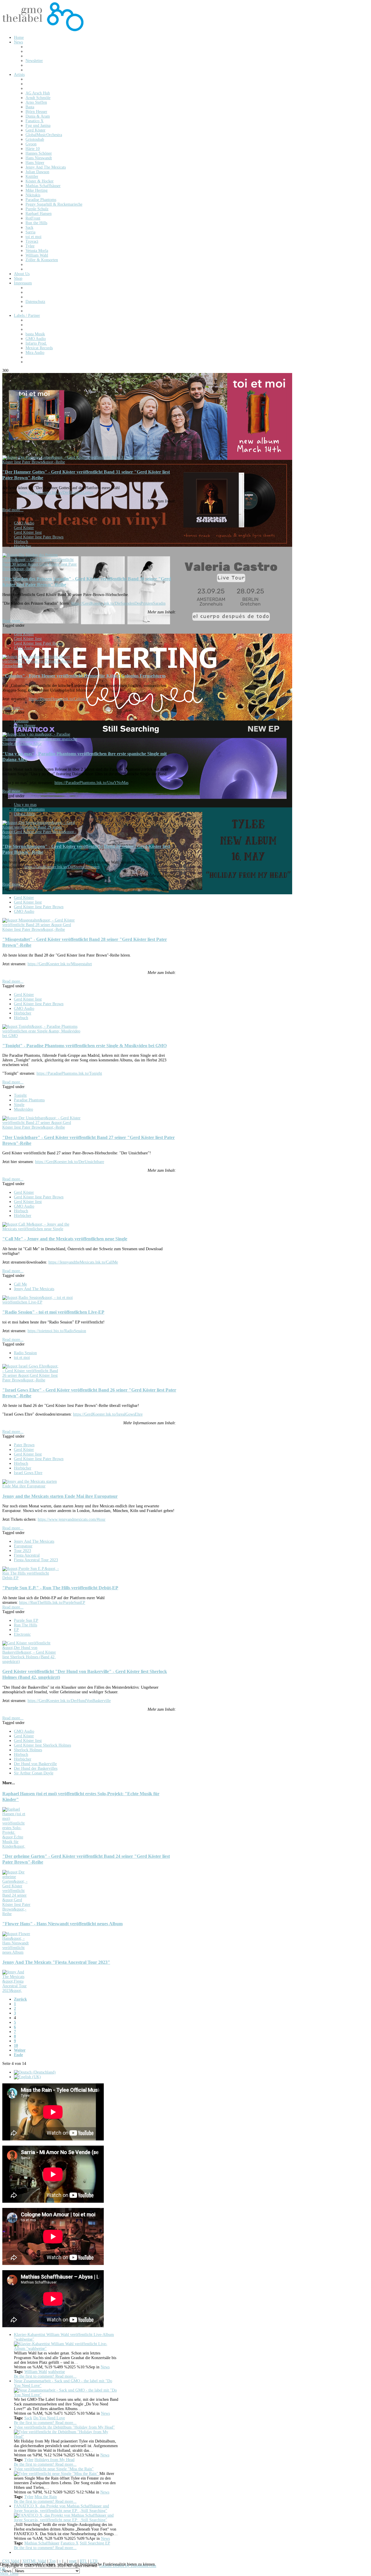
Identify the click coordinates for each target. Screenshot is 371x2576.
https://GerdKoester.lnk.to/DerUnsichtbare (70, 1162)
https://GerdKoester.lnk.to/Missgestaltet (60, 964)
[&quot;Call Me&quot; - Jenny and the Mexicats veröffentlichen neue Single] (41, 1229)
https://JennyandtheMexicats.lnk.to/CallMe (83, 1262)
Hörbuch (21, 542)
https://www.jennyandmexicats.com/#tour (72, 1519)
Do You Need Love (49, 2418)
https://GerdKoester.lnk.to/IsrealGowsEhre (108, 1414)
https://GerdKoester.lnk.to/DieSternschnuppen (62, 867)
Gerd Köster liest (28, 532)
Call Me (20, 1284)
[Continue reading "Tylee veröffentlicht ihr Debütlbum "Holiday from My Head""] (66, 2437)
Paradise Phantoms (29, 809)
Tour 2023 (22, 1551)
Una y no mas (25, 805)
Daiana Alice (24, 814)
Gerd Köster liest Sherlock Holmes (42, 1745)
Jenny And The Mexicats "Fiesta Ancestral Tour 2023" (56, 1962)
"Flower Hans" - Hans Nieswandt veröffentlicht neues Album (62, 1924)
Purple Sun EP (26, 1620)
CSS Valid (11, 2561)
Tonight (20, 1095)
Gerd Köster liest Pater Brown (39, 537)
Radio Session (25, 1353)
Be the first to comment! (35, 2376)
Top (52, 2561)
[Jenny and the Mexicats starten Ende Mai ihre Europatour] (31, 1486)
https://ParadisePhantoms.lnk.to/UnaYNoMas (91, 783)
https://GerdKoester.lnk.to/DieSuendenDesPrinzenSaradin (118, 603)
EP (16, 1630)
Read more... (13, 510)
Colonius (21, 721)
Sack (28, 2418)
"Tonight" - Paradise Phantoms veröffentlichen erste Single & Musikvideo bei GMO (84, 1046)
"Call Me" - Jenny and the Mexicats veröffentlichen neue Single (65, 1239)
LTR (94, 2561)
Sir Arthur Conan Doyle (34, 1773)
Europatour (23, 1546)
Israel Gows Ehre (28, 1473)
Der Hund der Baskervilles (36, 1768)
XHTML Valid (34, 2561)
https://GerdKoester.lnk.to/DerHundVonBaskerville (69, 1701)
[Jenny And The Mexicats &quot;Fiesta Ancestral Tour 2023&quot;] (17, 1991)
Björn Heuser (25, 726)
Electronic (22, 1634)
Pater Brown (24, 1445)
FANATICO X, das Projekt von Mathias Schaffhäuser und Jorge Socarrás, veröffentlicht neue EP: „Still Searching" (61, 2508)
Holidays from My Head (54, 2460)
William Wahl (36, 2372)
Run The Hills (26, 1625)
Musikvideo (23, 1109)
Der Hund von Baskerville (35, 1764)
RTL (83, 2561)
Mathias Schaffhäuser (42, 2543)
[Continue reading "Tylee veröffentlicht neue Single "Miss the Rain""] (57, 2474)
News (105, 2367)
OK (3, 2569)
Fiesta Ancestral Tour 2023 (36, 1560)
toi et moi (22, 1358)
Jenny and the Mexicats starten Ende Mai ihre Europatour (60, 1496)
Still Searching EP (95, 2543)
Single (19, 1105)
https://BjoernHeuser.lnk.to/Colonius (59, 699)
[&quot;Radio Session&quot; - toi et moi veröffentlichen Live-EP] (41, 1302)
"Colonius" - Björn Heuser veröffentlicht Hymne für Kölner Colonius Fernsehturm (84, 676)
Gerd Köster (24, 528)
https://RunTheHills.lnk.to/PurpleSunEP (52, 1603)
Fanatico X (70, 2543)
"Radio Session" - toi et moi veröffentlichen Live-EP (53, 1312)
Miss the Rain (46, 2497)
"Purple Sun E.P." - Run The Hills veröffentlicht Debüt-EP (60, 1588)
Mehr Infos (9, 2574)
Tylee (29, 2460)
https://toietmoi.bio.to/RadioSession (57, 1331)
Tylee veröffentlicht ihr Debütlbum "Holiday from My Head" (64, 2427)
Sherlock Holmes (28, 1750)
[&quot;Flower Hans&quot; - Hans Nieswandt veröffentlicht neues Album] (17, 1952)
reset (73, 2561)
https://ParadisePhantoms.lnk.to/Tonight (69, 1073)
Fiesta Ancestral (27, 1555)
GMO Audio (24, 523)
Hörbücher (23, 546)
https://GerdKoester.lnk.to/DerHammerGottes (56, 492)
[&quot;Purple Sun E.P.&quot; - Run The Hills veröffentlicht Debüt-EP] (31, 1578)
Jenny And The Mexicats (34, 1289)
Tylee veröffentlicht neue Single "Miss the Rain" (54, 2469)
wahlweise (57, 2372)
